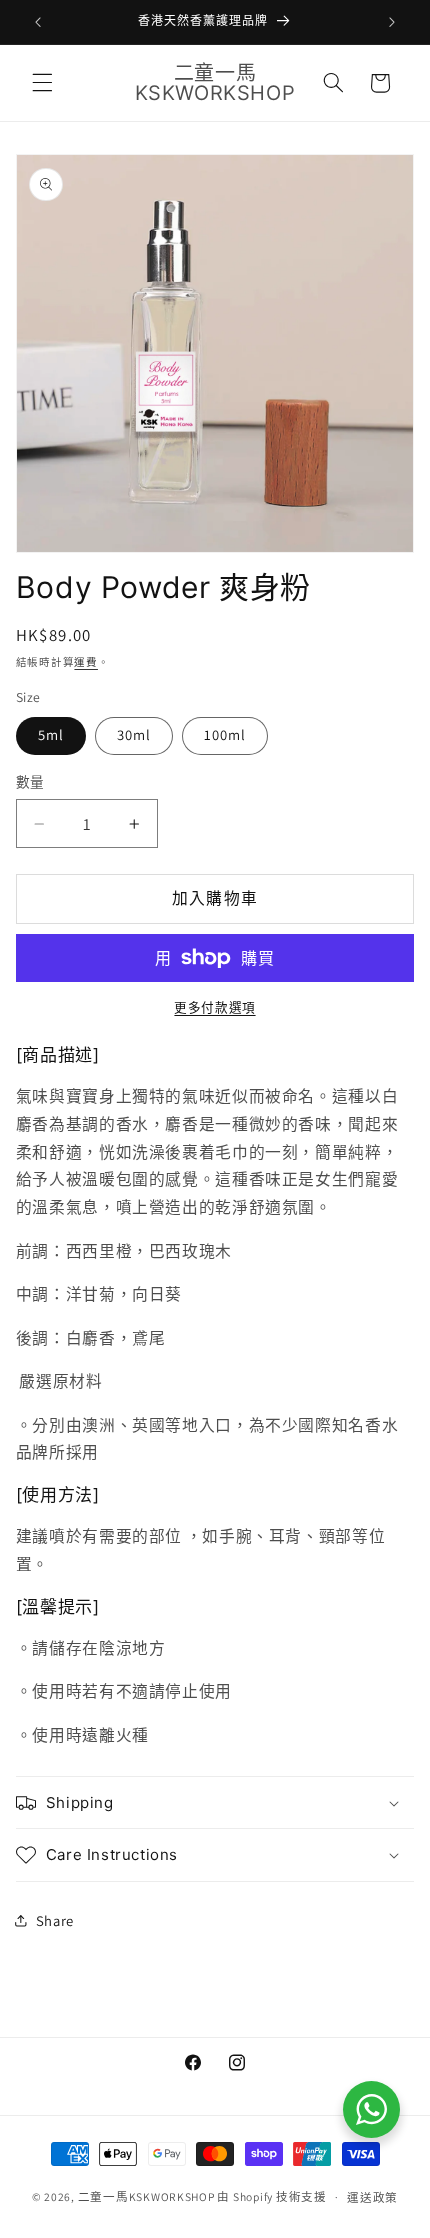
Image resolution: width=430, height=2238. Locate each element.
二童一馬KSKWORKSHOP (146, 2196)
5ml (51, 734)
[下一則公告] (392, 22)
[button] (42, 83)
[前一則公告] (38, 22)
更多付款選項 (214, 1007)
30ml (134, 734)
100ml (225, 734)
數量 (30, 782)
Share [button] (55, 1920)
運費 (85, 662)
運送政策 (372, 2197)
